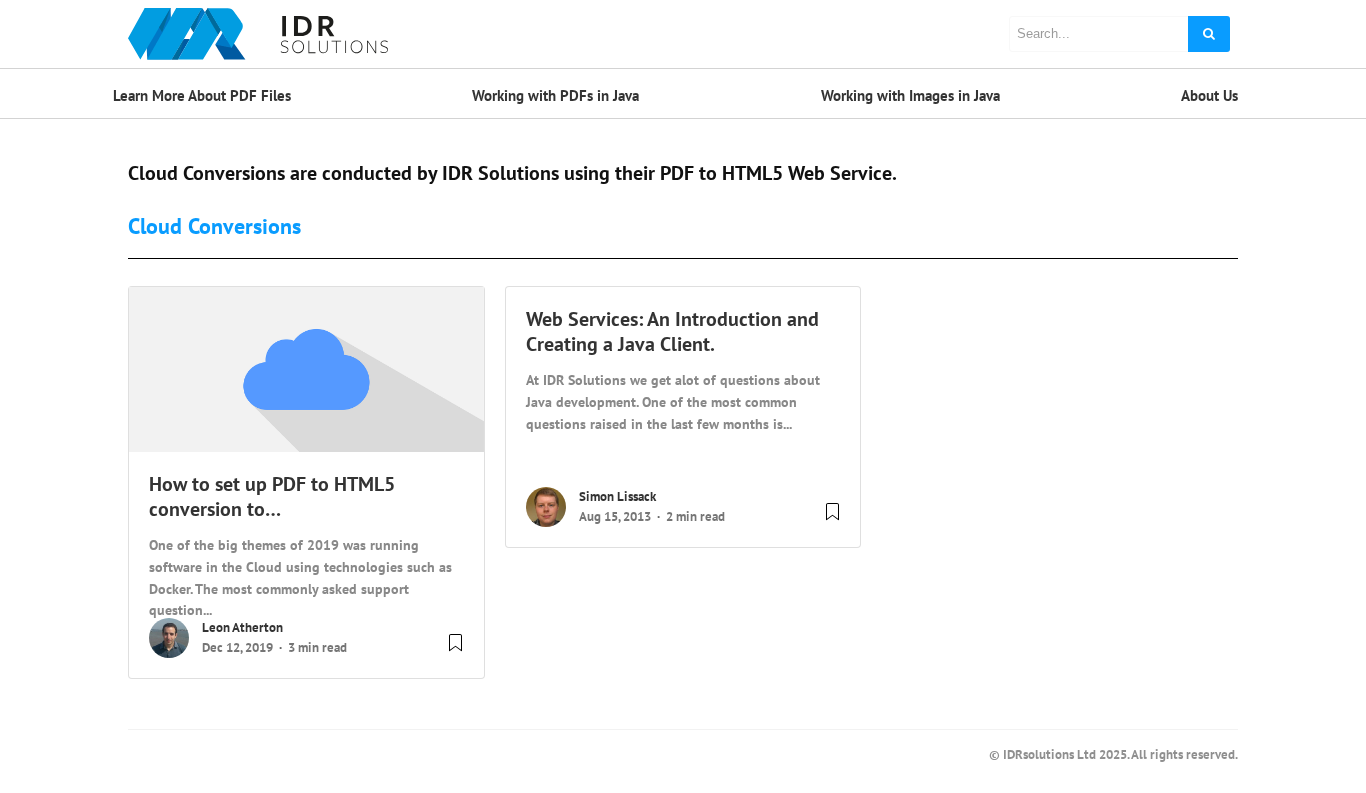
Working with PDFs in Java (555, 95)
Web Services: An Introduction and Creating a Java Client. (672, 331)
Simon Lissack (617, 496)
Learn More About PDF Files (202, 95)
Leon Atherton (242, 627)
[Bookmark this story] (455, 650)
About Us (1209, 95)
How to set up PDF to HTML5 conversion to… (272, 496)
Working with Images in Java (910, 95)
